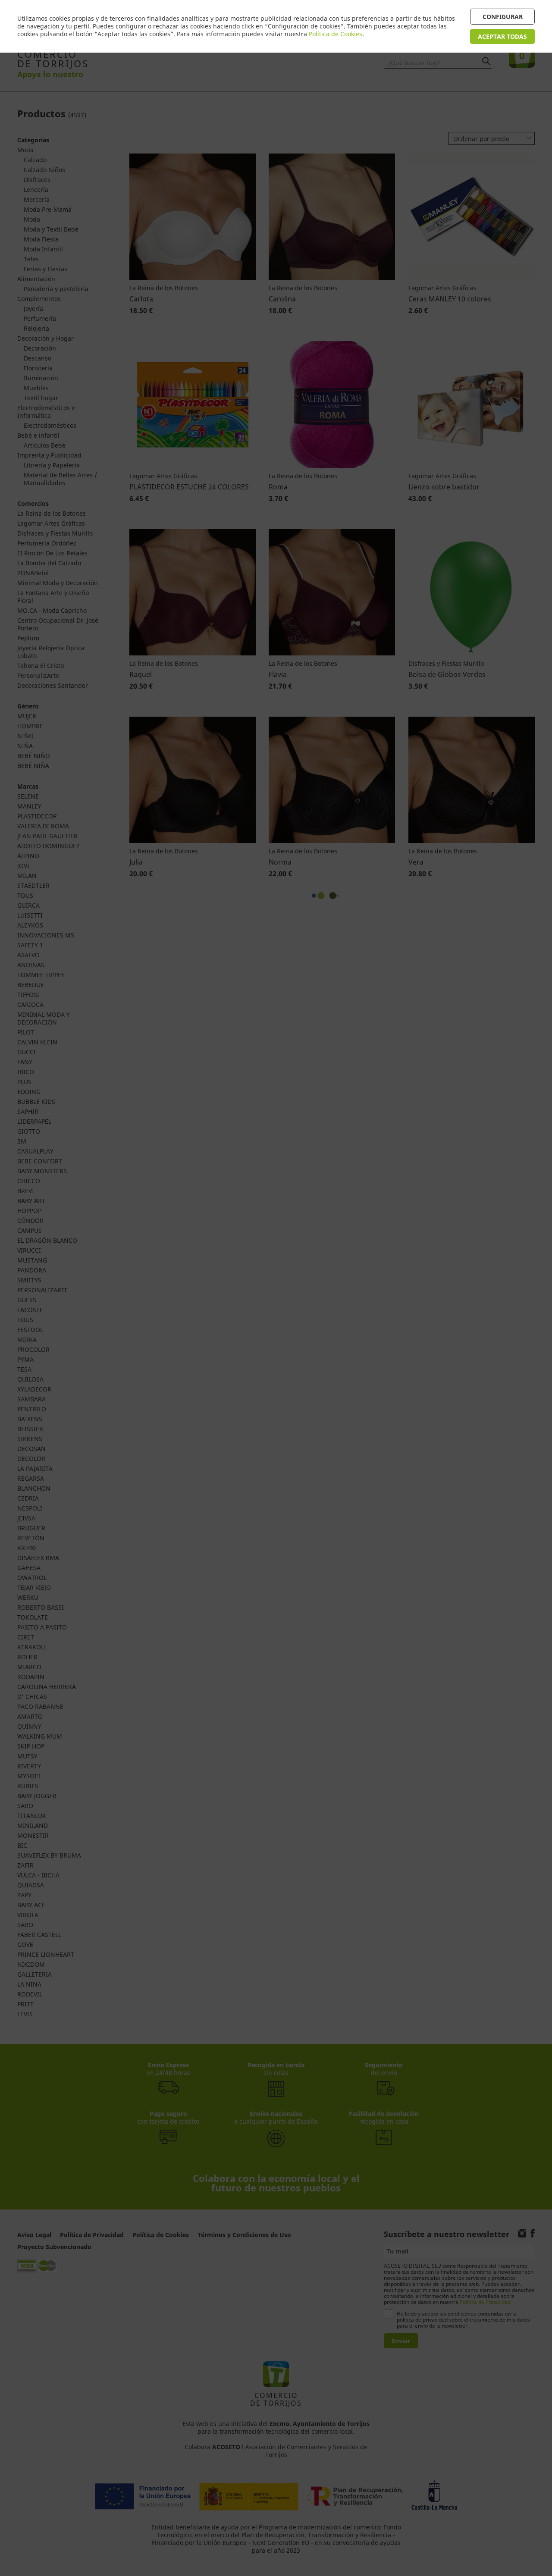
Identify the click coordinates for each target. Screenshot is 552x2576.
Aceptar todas (502, 36)
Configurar (503, 17)
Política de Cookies (336, 34)
